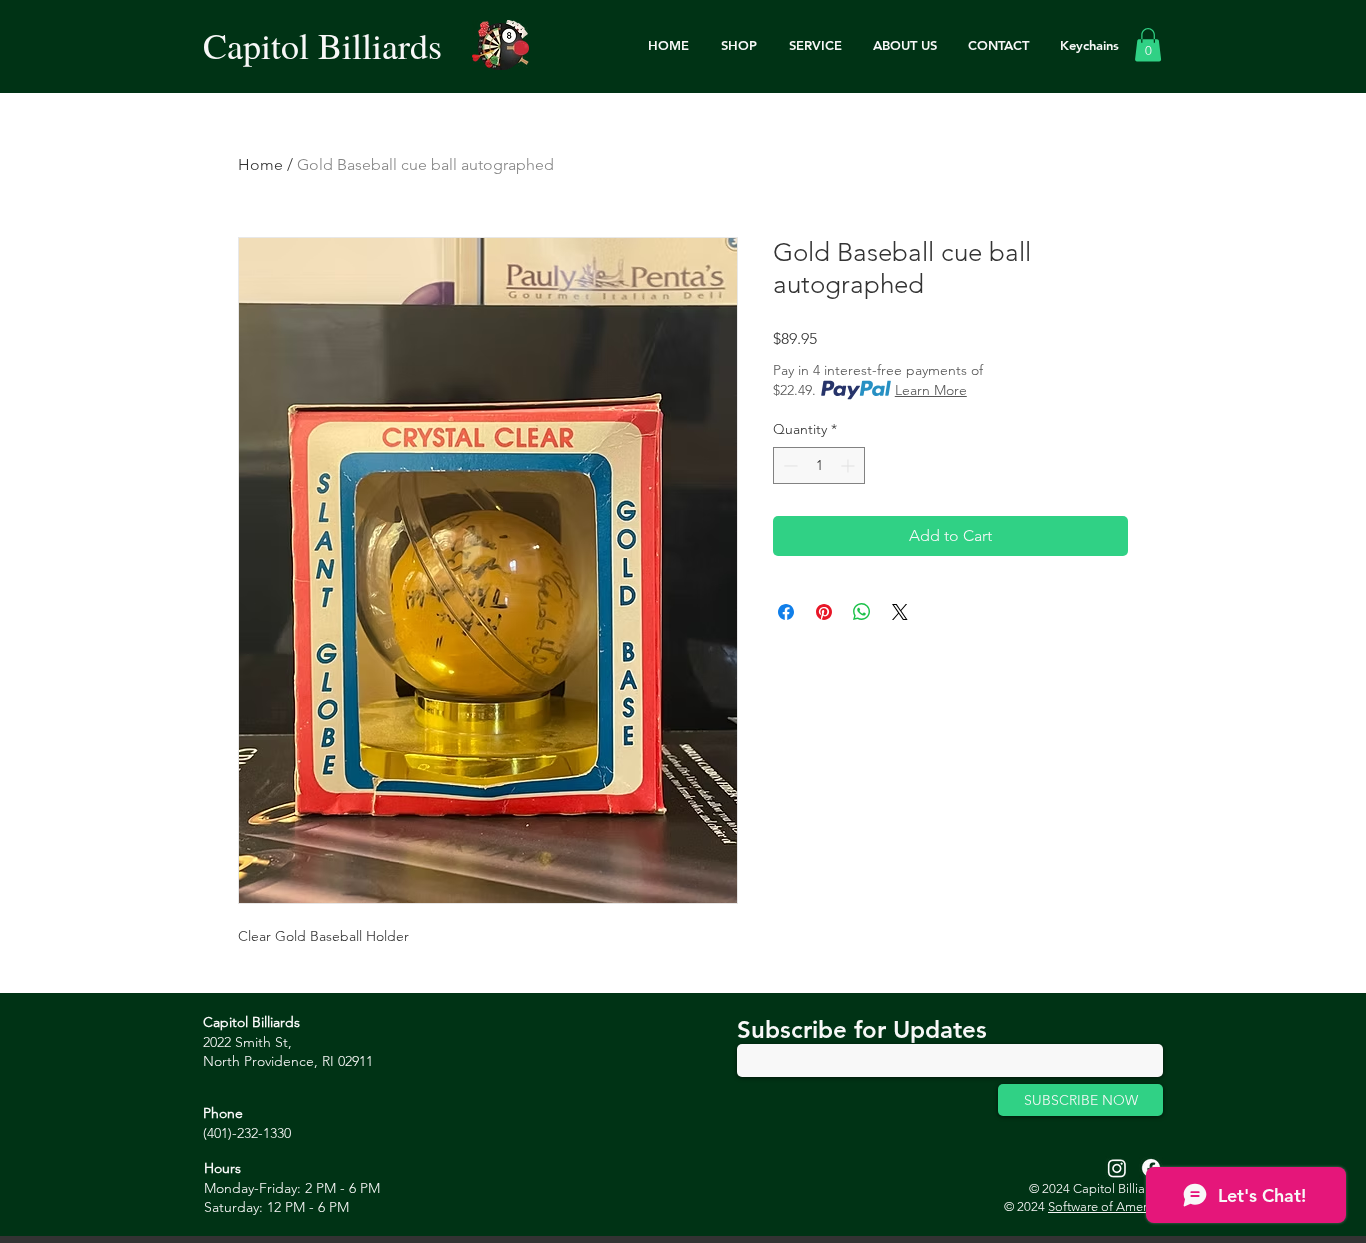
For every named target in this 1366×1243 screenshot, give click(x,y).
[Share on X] (900, 612)
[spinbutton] (819, 465)
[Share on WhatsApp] (862, 612)
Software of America (1105, 1206)
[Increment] (849, 465)
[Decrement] (788, 465)
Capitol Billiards (322, 45)
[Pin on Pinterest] (824, 612)
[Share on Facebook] (786, 612)
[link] (1148, 44)
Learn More (931, 390)
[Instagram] (1117, 1168)
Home (260, 164)
